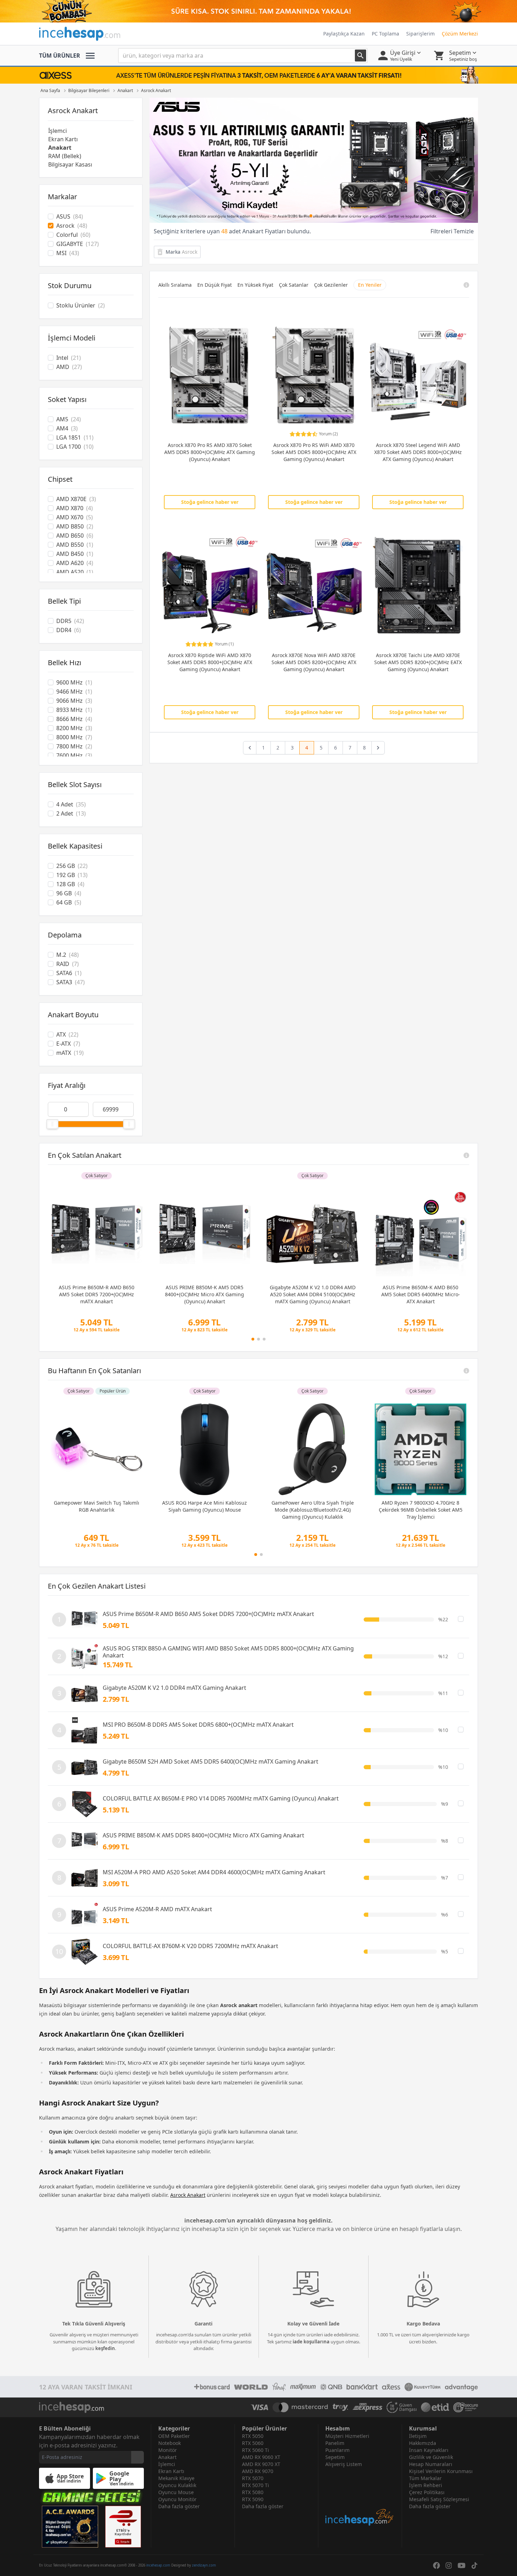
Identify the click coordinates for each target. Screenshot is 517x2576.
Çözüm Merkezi (460, 34)
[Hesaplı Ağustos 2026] (258, 11)
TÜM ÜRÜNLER (60, 56)
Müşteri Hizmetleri (347, 2436)
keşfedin (105, 2348)
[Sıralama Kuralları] (466, 285)
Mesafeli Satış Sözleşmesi (439, 2499)
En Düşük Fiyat (215, 285)
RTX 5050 (253, 2436)
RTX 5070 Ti (256, 2485)
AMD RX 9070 (258, 2471)
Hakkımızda (423, 2443)
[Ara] (360, 56)
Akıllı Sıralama (175, 285)
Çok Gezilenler (331, 285)
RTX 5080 (253, 2492)
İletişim (418, 2436)
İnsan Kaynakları (429, 2450)
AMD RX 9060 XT (261, 2457)
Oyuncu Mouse (176, 2492)
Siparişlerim (420, 34)
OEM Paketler (174, 2436)
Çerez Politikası (427, 2492)
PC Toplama (385, 34)
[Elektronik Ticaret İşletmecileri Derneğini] (435, 2407)
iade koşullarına (311, 2342)
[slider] (52, 1124)
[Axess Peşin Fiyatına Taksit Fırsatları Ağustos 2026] (258, 75)
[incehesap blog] (360, 2497)
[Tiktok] (474, 2565)
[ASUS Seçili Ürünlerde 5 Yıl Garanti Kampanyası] (314, 160)
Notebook (170, 2443)
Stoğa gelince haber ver (210, 502)
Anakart (60, 148)
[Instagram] (449, 2565)
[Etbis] (123, 2527)
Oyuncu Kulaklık (177, 2485)
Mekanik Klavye (176, 2478)
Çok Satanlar (294, 285)
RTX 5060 (253, 2443)
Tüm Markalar (425, 2478)
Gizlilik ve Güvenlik (431, 2457)
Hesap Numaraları (431, 2464)
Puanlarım (337, 2450)
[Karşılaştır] (461, 1619)
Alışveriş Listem (344, 2464)
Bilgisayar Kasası (70, 164)
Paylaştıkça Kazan (344, 34)
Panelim (335, 2443)
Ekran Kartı (63, 139)
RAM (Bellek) (65, 156)
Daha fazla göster (179, 2506)
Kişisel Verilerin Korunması (441, 2471)
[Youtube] (462, 2565)
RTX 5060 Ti (256, 2450)
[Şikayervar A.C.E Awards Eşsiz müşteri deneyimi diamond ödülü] (70, 2527)
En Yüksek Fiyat (255, 285)
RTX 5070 (253, 2478)
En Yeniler (370, 285)
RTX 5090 (253, 2499)
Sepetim (335, 2457)
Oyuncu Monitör (177, 2499)
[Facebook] (436, 2565)
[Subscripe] (138, 2457)
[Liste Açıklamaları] (466, 1155)
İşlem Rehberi (426, 2485)
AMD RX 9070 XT (261, 2464)
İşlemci (58, 131)
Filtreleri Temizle (452, 231)
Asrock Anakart (188, 2195)
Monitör (168, 2450)
